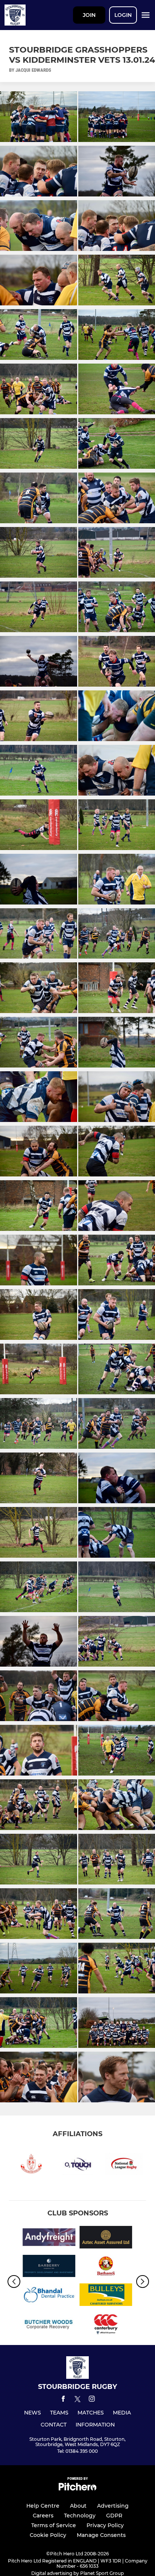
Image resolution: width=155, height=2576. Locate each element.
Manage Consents (101, 2535)
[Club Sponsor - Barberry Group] (49, 2267)
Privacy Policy (105, 2525)
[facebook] (63, 2400)
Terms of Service (54, 2525)
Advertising (113, 2506)
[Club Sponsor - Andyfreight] (49, 2239)
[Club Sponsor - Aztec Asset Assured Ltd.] (106, 2239)
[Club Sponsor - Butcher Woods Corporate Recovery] (49, 2325)
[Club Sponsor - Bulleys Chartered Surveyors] (106, 2296)
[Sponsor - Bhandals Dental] (49, 2296)
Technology (80, 2516)
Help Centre (43, 2506)
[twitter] (77, 2400)
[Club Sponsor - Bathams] (106, 2267)
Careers (43, 2516)
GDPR (114, 2516)
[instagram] (92, 2400)
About (78, 2506)
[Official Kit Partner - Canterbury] (106, 2325)
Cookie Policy (48, 2535)
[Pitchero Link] (77, 2489)
